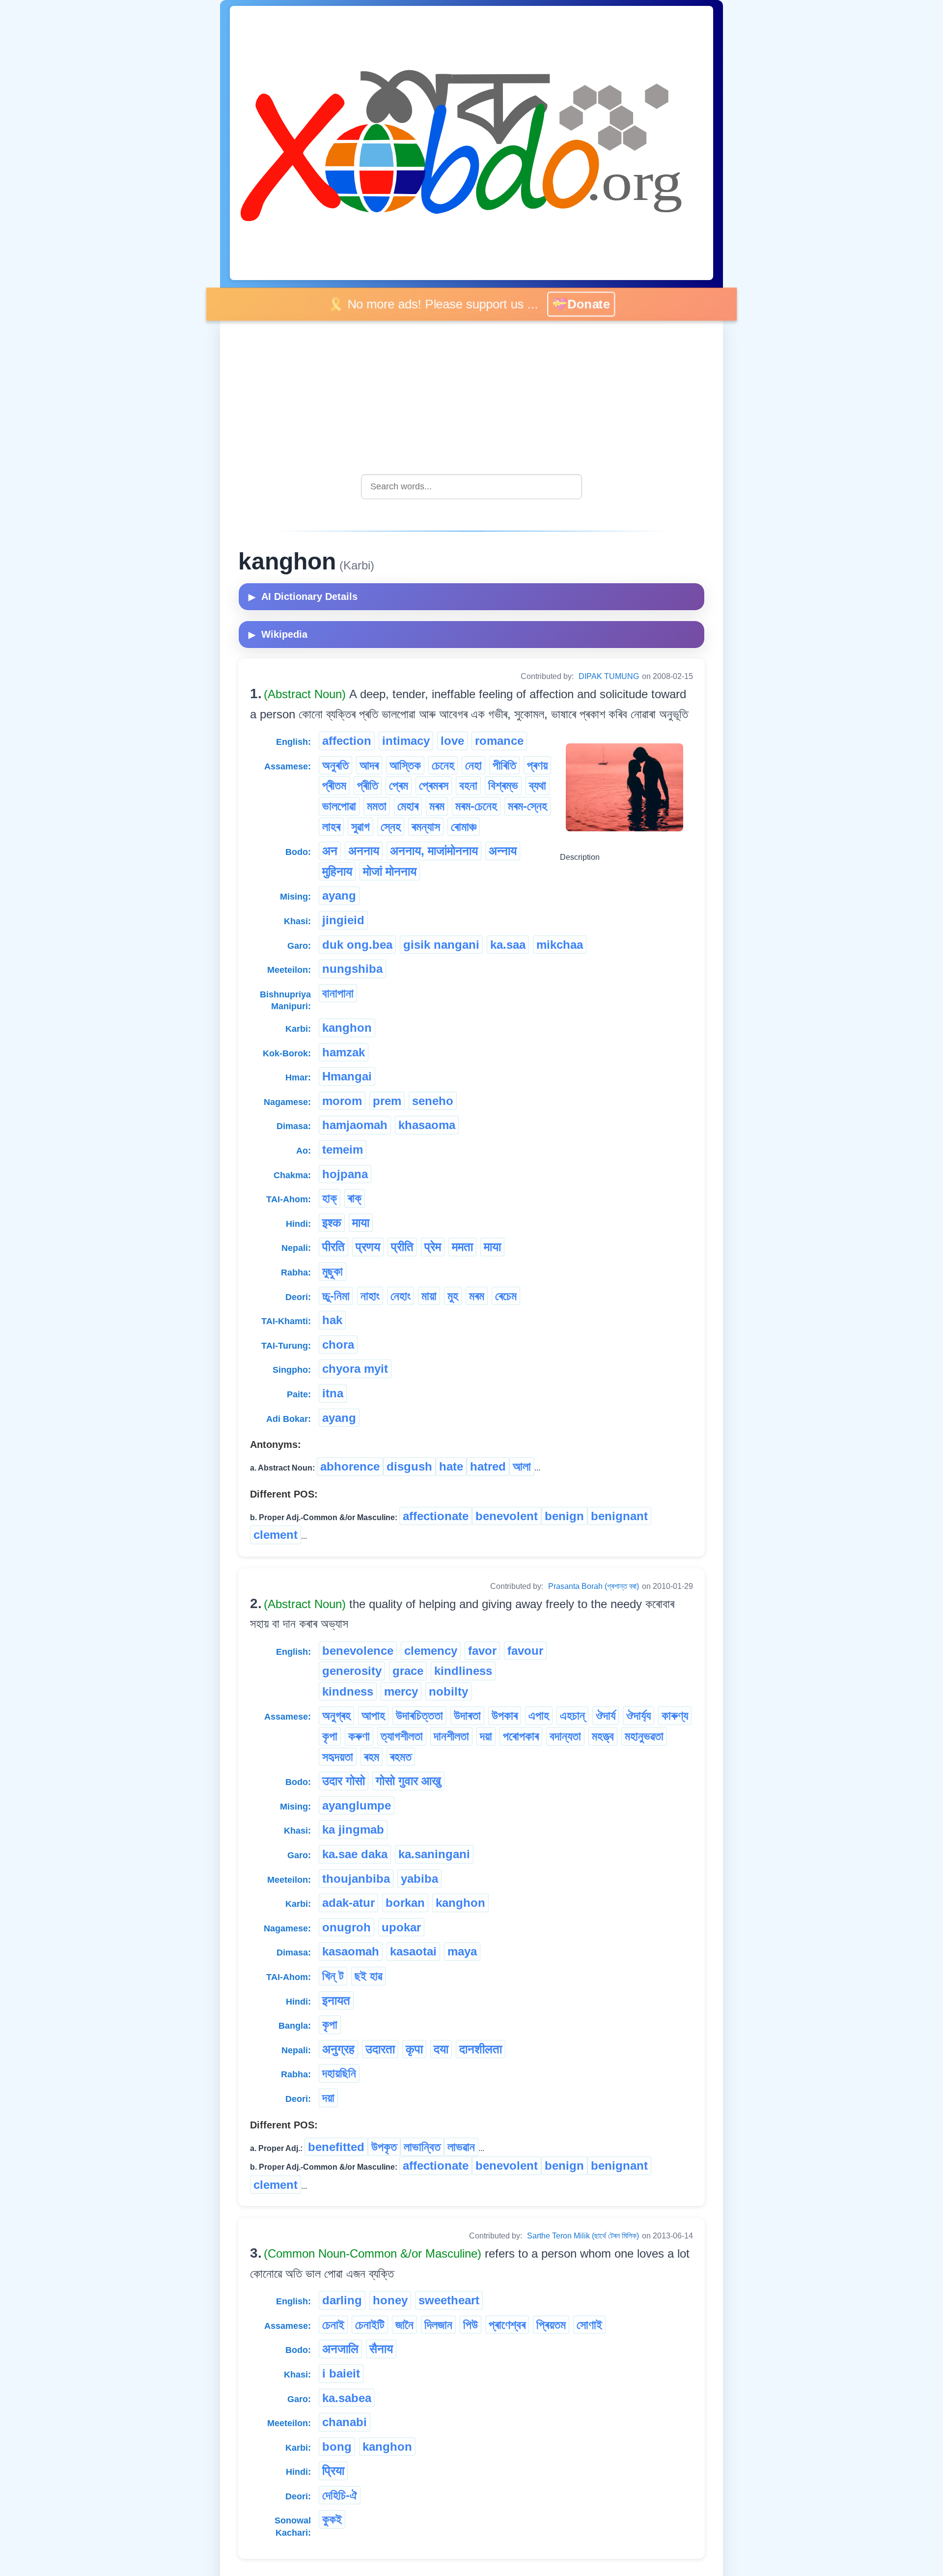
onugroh (347, 1927)
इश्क (332, 1223)
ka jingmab (353, 1829)
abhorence (350, 1466)
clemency (431, 1651)
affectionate (436, 1516)
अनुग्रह (338, 2049)
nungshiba (352, 969)
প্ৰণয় (537, 765)
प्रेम (433, 1247)
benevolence (358, 1651)
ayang (339, 895)
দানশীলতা (451, 1736)
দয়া (486, 1736)
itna (333, 1393)
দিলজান (438, 2325)
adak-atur (348, 1903)
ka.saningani (434, 1854)
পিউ (471, 2325)
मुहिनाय (337, 871)
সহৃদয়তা (338, 1757)
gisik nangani (441, 945)
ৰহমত (401, 1757)
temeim (343, 1149)
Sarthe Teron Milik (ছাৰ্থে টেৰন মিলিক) (583, 2236)
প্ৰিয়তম (551, 2325)
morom (342, 1101)
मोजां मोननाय (390, 871)
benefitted (336, 2147)
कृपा (414, 2049)
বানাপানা (338, 993)
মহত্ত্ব (603, 1736)
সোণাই (589, 2325)
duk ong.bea (357, 945)
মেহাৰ (408, 806)
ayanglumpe (357, 1805)
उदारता (380, 2049)
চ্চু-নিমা (336, 1296)
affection (347, 741)
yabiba (419, 1879)
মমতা (377, 806)
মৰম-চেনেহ (476, 806)
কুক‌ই (332, 2519)
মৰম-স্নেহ (527, 806)
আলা (522, 1466)
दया (441, 2049)
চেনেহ (443, 765)
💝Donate (584, 304)
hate (451, 1466)
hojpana (345, 1174)
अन (330, 851)
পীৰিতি (504, 765)
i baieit (341, 2373)
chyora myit (355, 1369)
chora (338, 1345)
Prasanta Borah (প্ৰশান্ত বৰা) (594, 1586)
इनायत (336, 2000)
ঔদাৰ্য (606, 1715)
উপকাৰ (505, 1715)
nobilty (448, 1691)
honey (390, 2300)
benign (564, 1516)
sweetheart (449, 2300)
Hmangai (347, 1076)
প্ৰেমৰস (434, 785)
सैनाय (381, 2349)
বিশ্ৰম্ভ (503, 785)
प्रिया (333, 2471)
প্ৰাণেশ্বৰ (507, 2325)
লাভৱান (461, 2147)
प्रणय (368, 1247)
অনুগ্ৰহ (336, 1715)
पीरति (333, 1247)
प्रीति (402, 1247)
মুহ (453, 1296)
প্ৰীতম (334, 785)
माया (361, 1223)
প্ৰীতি (368, 785)
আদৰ (369, 765)
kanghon (347, 1028)
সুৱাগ (361, 827)
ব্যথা (538, 785)
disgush (409, 1466)
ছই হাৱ (368, 1976)
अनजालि (340, 2349)
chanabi (345, 2422)
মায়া (429, 1296)
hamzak (344, 1052)
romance (499, 741)
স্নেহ (391, 827)
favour (525, 1651)
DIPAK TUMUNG (609, 676)
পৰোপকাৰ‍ (521, 1736)
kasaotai (413, 1951)
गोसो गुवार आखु (408, 1781)
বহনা (468, 785)
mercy (401, 1691)
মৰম (437, 806)
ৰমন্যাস (426, 827)
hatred (488, 1466)
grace (408, 1671)
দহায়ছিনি (339, 2073)
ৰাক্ (355, 1198)
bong (337, 2447)
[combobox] (471, 487)
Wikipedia (278, 634)
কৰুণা (359, 1736)
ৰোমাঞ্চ (464, 827)
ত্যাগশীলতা (402, 1736)
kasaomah (351, 1951)
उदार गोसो (344, 1781)
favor (482, 1651)
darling (342, 2300)
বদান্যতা (565, 1736)
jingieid (343, 920)
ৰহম (372, 1757)
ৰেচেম (506, 1296)
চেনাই (333, 2325)
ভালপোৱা (339, 806)
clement (276, 1535)
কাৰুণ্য (675, 1715)
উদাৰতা (467, 1715)
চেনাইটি (370, 2325)
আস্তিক (405, 765)
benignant (619, 1516)
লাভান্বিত (422, 2147)
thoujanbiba (356, 1879)
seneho (433, 1101)
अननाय (364, 851)
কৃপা (330, 1736)
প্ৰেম (399, 785)
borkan (405, 1903)
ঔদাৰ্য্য (638, 1715)
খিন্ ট (333, 1976)
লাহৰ (331, 827)
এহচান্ (572, 1715)
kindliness (463, 1671)
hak (332, 1320)
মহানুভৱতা (644, 1736)
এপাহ (539, 1715)
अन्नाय (503, 851)
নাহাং (370, 1296)
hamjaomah (355, 1125)
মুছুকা (333, 1271)
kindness (348, 1691)
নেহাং (401, 1296)
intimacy (406, 741)
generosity (352, 1671)
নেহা (473, 765)
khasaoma (427, 1125)
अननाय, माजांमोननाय (434, 851)
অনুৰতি (335, 765)
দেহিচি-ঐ (340, 2495)
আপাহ (373, 1715)
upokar (401, 1927)
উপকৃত (384, 2147)
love (452, 741)
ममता (462, 1247)
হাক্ (330, 1198)
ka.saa (508, 945)
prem (387, 1101)
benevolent (507, 1516)
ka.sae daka (355, 1854)
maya (462, 1951)
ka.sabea (347, 2398)
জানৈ (404, 2325)
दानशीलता (481, 2049)
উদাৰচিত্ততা (419, 1715)
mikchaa (560, 945)
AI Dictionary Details (303, 596)
